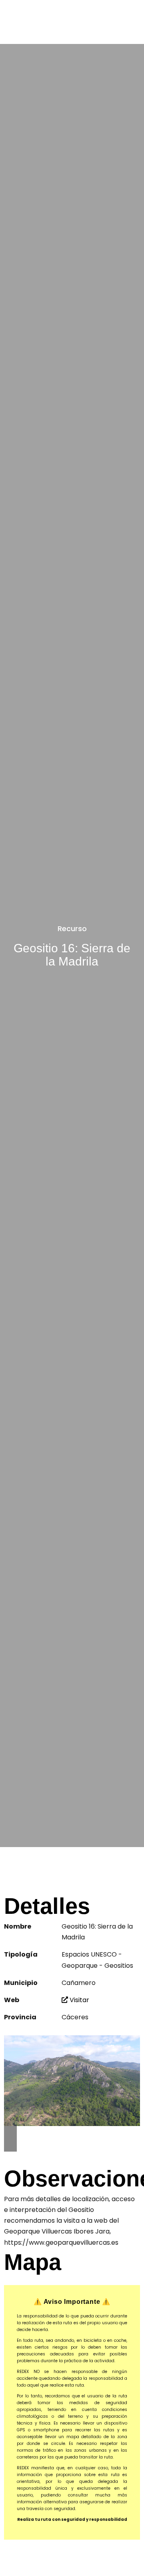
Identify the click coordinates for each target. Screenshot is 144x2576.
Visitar (79, 2000)
